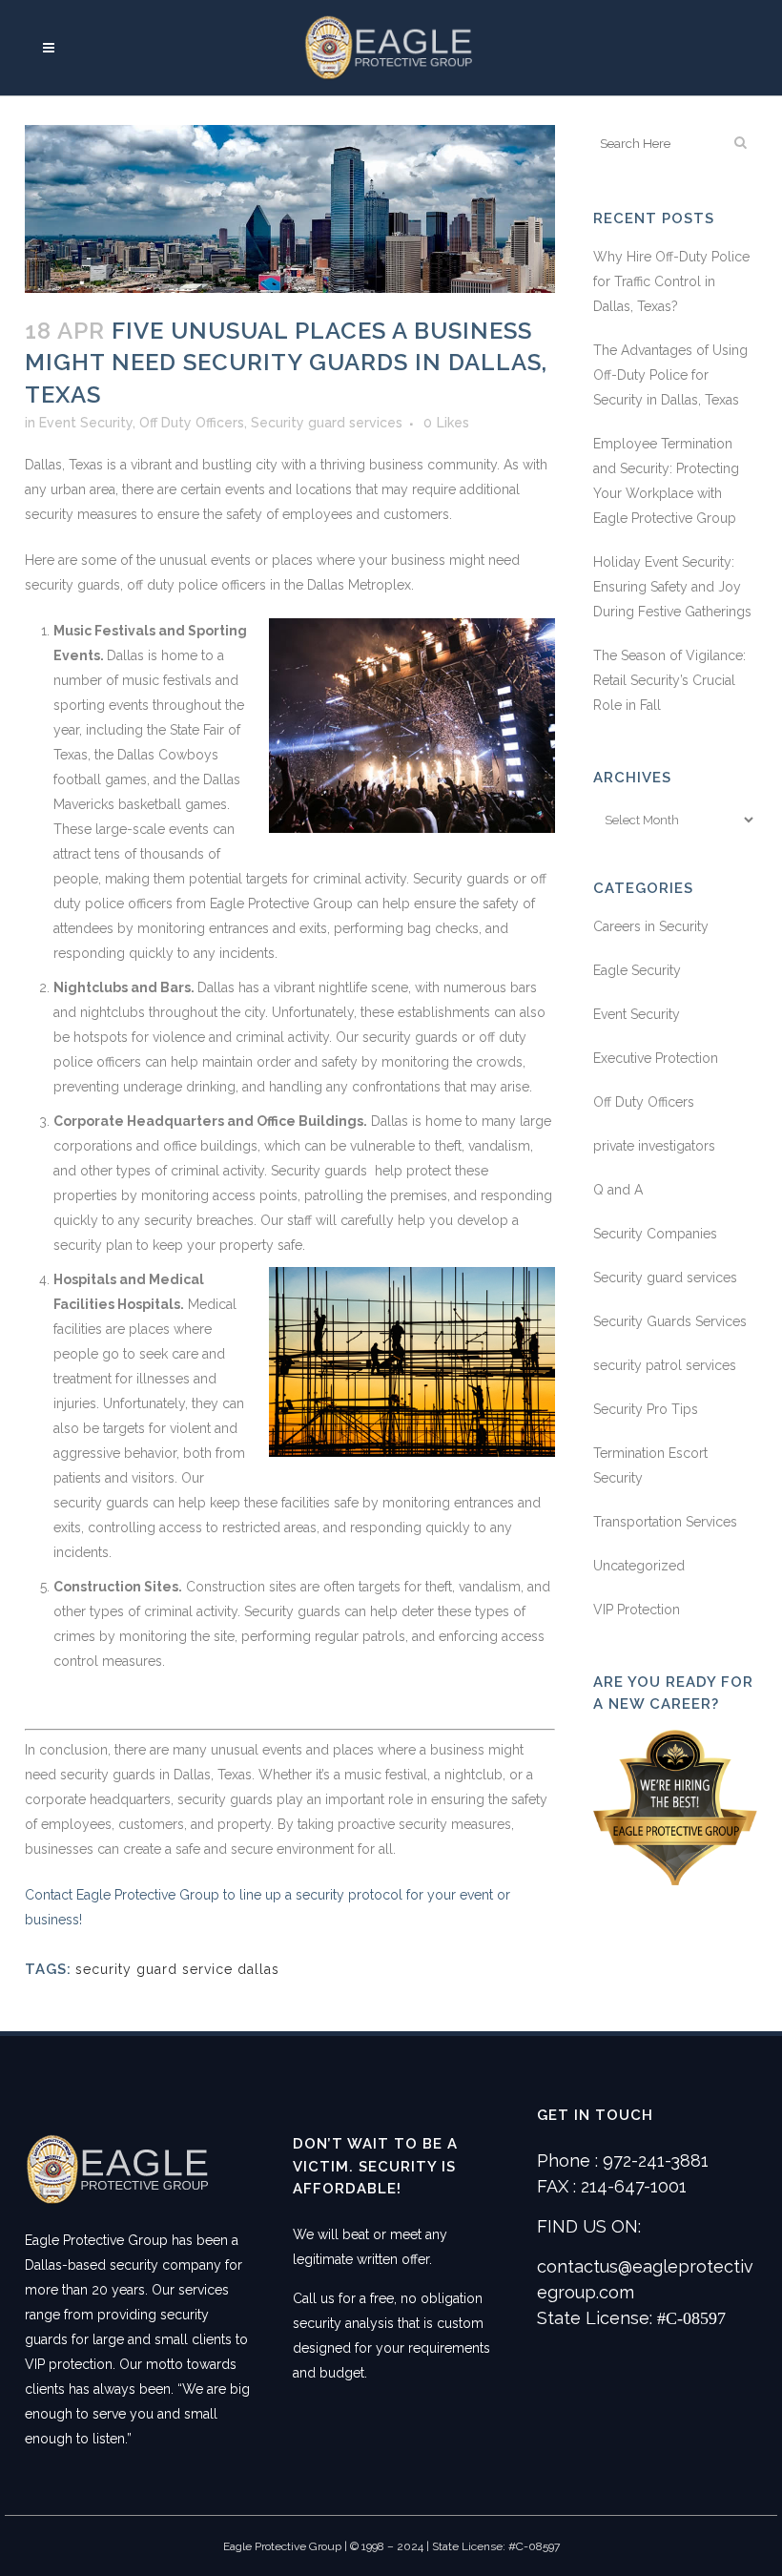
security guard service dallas (177, 1969)
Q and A (618, 1190)
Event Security (86, 423)
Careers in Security (651, 926)
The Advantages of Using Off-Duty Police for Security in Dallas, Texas (670, 375)
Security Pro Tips (646, 1409)
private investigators (654, 1146)
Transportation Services (665, 1522)
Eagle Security (637, 970)
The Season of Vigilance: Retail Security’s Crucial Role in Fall (669, 680)
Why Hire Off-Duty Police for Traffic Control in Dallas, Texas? (671, 281)
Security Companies (655, 1234)
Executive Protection (656, 1058)
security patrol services (665, 1365)
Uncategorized (639, 1566)
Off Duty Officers (192, 423)
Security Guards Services (670, 1321)
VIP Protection (637, 1610)
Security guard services (327, 423)
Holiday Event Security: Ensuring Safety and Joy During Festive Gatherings (672, 587)
